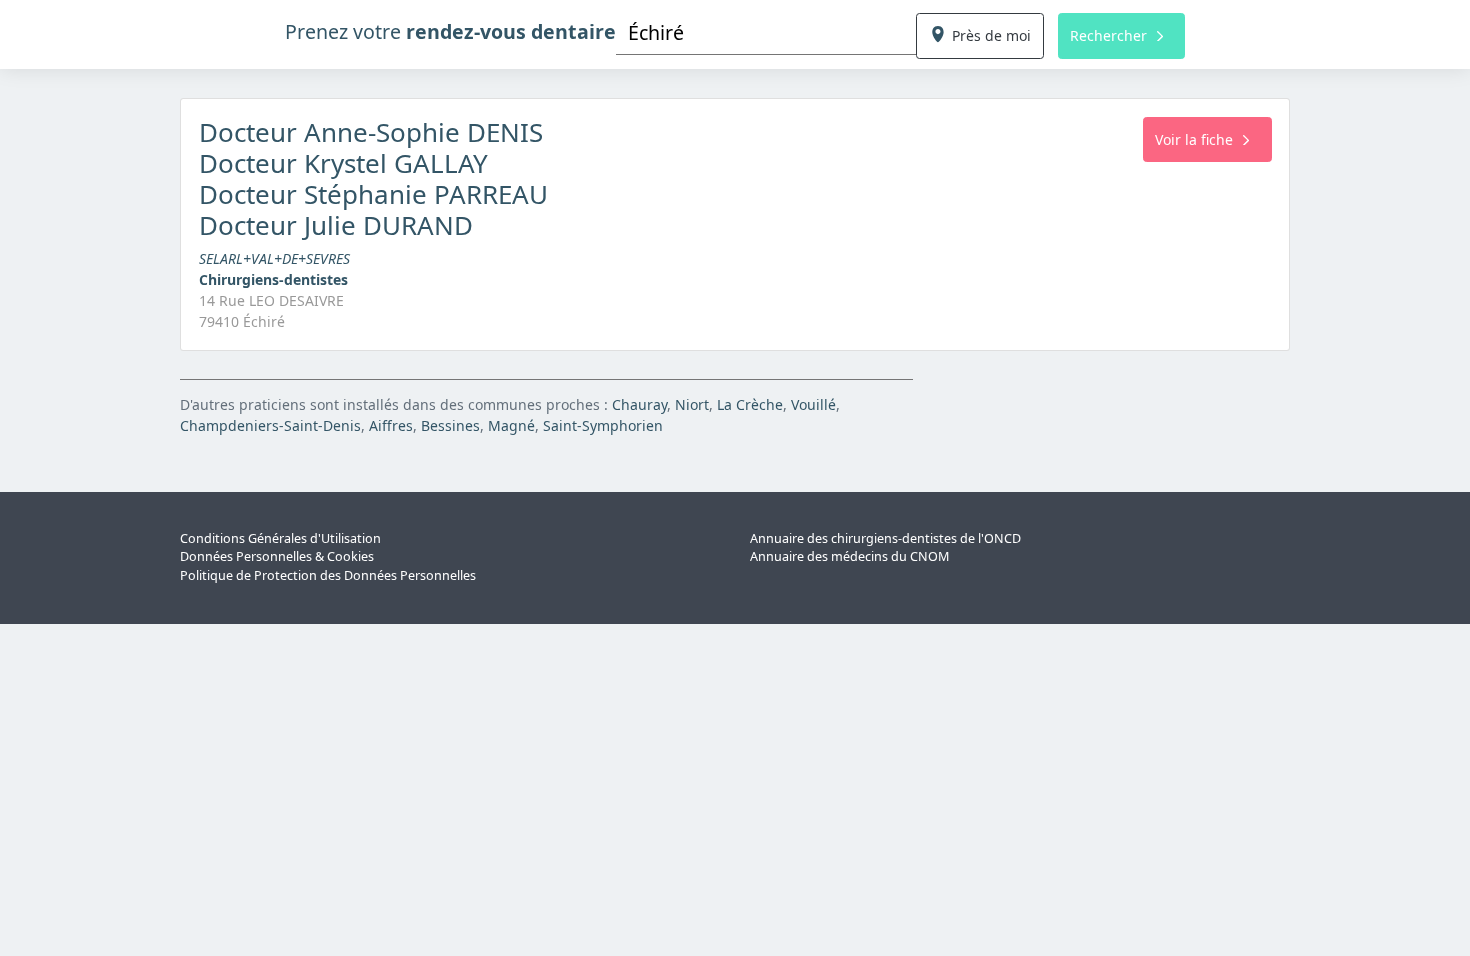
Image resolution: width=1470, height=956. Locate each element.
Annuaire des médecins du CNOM (849, 556)
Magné (511, 425)
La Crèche (750, 404)
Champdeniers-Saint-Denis (270, 425)
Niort (692, 404)
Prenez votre (450, 31)
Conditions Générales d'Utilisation (280, 538)
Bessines (450, 425)
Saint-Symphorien (603, 425)
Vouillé (813, 404)
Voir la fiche (1194, 139)
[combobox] (766, 32)
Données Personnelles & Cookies (277, 556)
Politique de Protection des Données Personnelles (328, 575)
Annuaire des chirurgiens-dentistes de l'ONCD (885, 538)
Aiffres (391, 425)
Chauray (639, 404)
